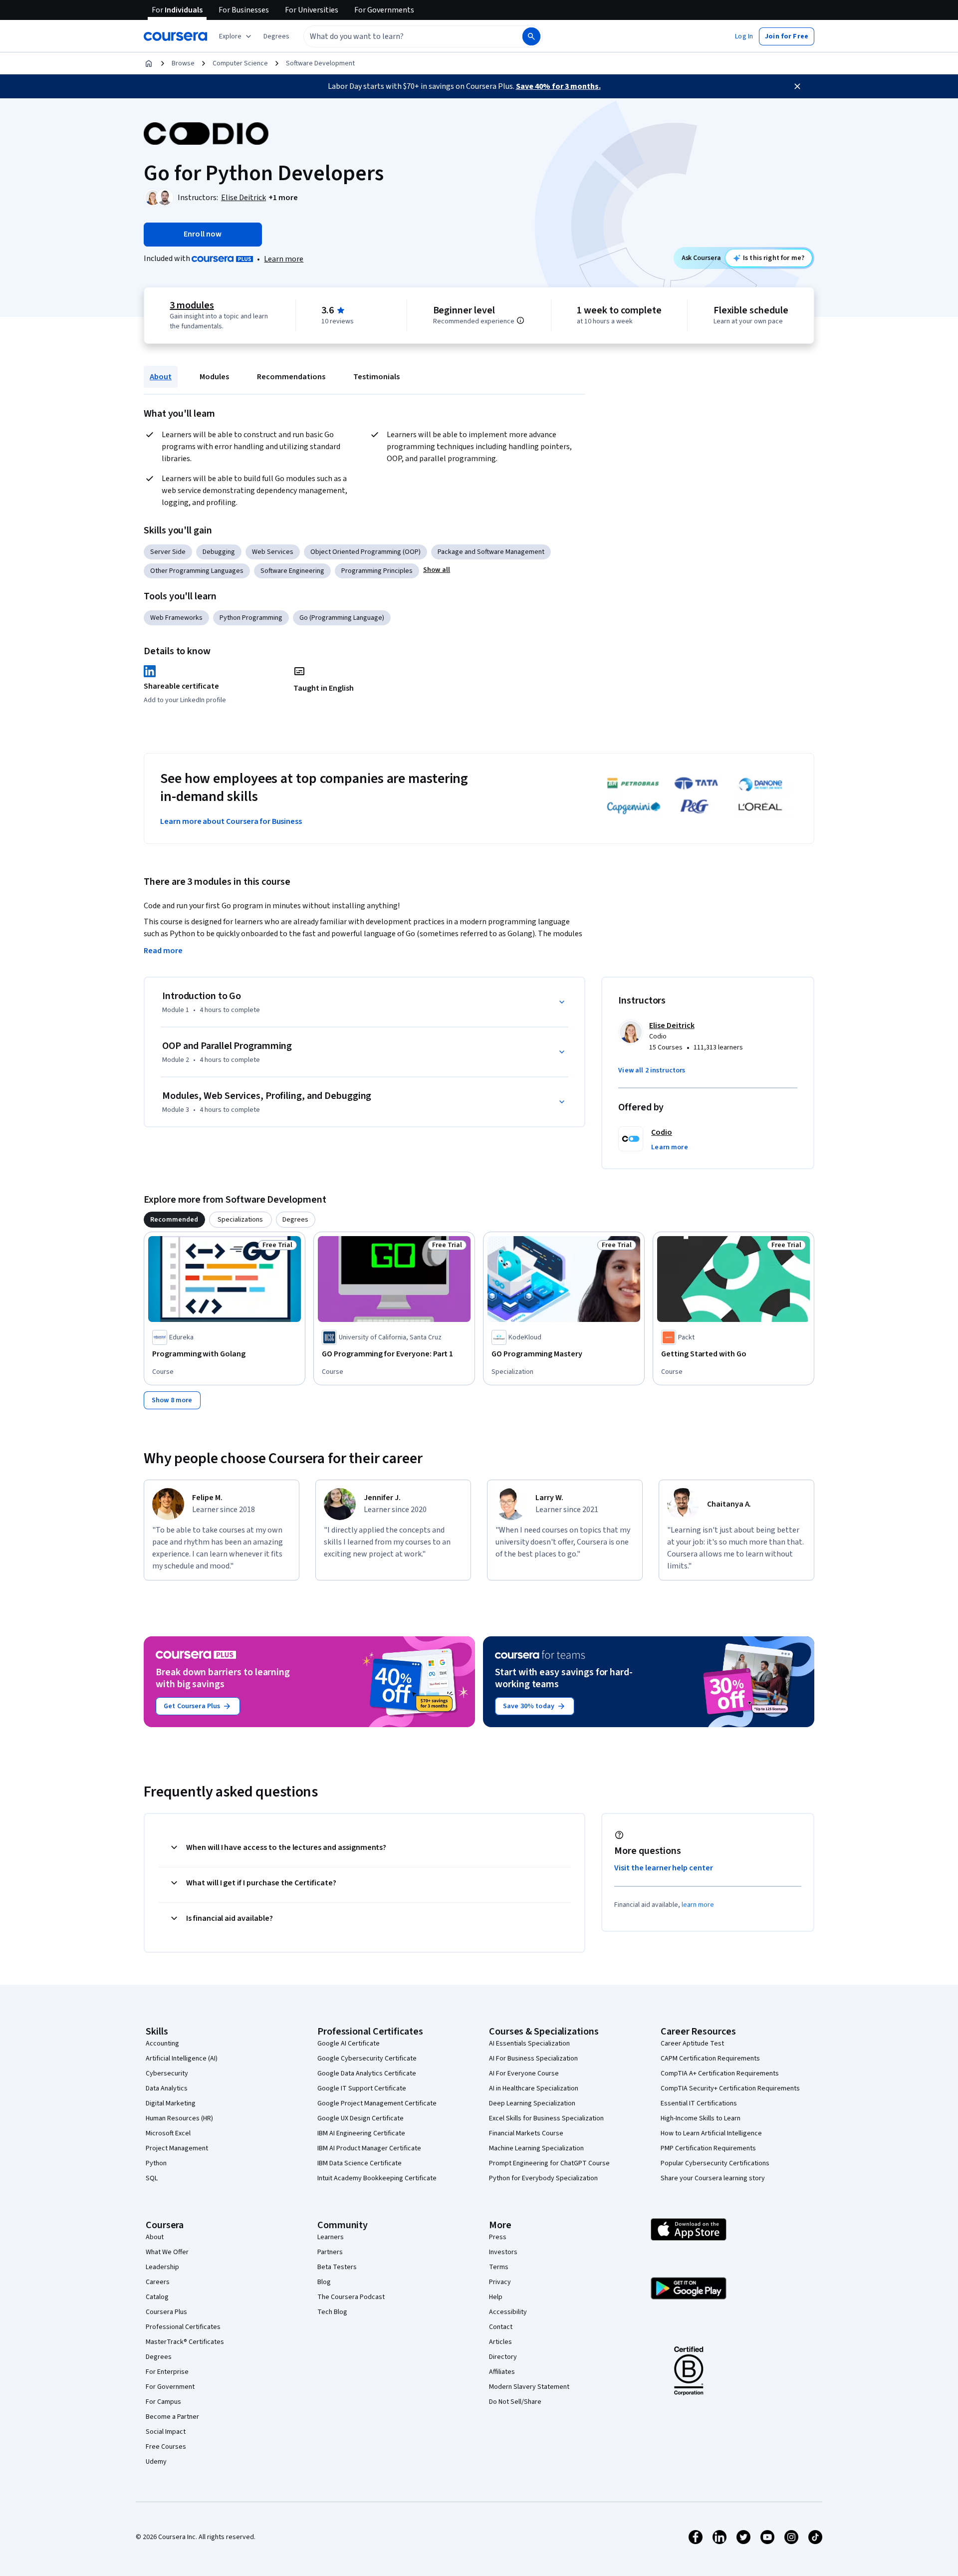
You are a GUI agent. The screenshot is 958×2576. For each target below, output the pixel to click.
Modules (214, 377)
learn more (698, 1905)
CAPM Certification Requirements (710, 2059)
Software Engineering (292, 571)
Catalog (157, 2297)
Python (156, 2163)
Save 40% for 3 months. (558, 86)
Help (496, 2297)
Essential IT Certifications (699, 2103)
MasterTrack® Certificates (185, 2342)
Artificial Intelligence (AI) (182, 2059)
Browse (183, 63)
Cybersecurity (167, 2073)
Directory (503, 2357)
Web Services (273, 552)
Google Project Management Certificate (377, 2103)
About (161, 377)
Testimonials (376, 377)
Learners (331, 2237)
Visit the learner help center (664, 1868)
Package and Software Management (491, 552)
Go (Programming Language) (342, 618)
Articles (500, 2342)
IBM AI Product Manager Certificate (369, 2148)
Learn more (284, 259)
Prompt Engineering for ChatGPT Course (549, 2163)
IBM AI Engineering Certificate (361, 2133)
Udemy (156, 2462)
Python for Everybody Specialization (543, 2178)
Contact (501, 2327)
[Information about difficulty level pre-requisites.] (520, 320)
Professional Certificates (183, 2327)
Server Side (168, 552)
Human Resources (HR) (179, 2118)
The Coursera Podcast (351, 2297)
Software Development (320, 63)
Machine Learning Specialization (536, 2148)
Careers (158, 2282)
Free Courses (166, 2447)
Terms (499, 2267)
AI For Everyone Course (524, 2073)
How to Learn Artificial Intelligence (711, 2133)
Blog (324, 2282)
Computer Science (240, 63)
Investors (503, 2252)
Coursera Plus (166, 2312)
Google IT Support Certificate (362, 2088)
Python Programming (251, 618)
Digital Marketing (171, 2103)
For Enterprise (167, 2372)
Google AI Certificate (349, 2044)
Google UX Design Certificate (360, 2118)
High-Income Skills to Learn (701, 2118)
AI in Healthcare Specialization (534, 2088)
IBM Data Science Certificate (359, 2163)
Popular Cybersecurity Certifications (715, 2163)
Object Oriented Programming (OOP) (365, 552)
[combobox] (402, 36)
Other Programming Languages (197, 571)
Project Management (177, 2148)
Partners (330, 2252)
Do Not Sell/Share (515, 2402)
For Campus (163, 2402)
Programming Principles (377, 571)
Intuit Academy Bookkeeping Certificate (377, 2178)
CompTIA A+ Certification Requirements (720, 2073)
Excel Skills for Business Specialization (546, 2118)
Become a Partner (172, 2417)
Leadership (162, 2267)
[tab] (174, 1220)
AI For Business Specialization (533, 2059)
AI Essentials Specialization (529, 2044)
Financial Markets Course (526, 2133)
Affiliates (502, 2372)
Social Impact (166, 2432)
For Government (170, 2387)
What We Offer (167, 2252)
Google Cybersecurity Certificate (367, 2059)
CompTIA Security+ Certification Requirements (730, 2088)
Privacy (500, 2282)
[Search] (531, 36)
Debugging (219, 552)
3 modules (192, 305)
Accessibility (508, 2312)
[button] (276, 36)
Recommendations (291, 377)
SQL (152, 2178)
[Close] (797, 86)
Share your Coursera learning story (713, 2178)
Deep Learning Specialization (532, 2103)
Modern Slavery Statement (529, 2387)
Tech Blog (332, 2312)
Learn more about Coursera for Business (231, 821)
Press (498, 2237)
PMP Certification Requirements (708, 2148)
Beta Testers (337, 2267)
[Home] (149, 63)
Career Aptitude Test (692, 2044)
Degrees (159, 2357)
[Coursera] (175, 36)
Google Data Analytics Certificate (367, 2073)
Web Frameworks (176, 618)
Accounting (162, 2044)
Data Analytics (167, 2088)
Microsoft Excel (168, 2133)
